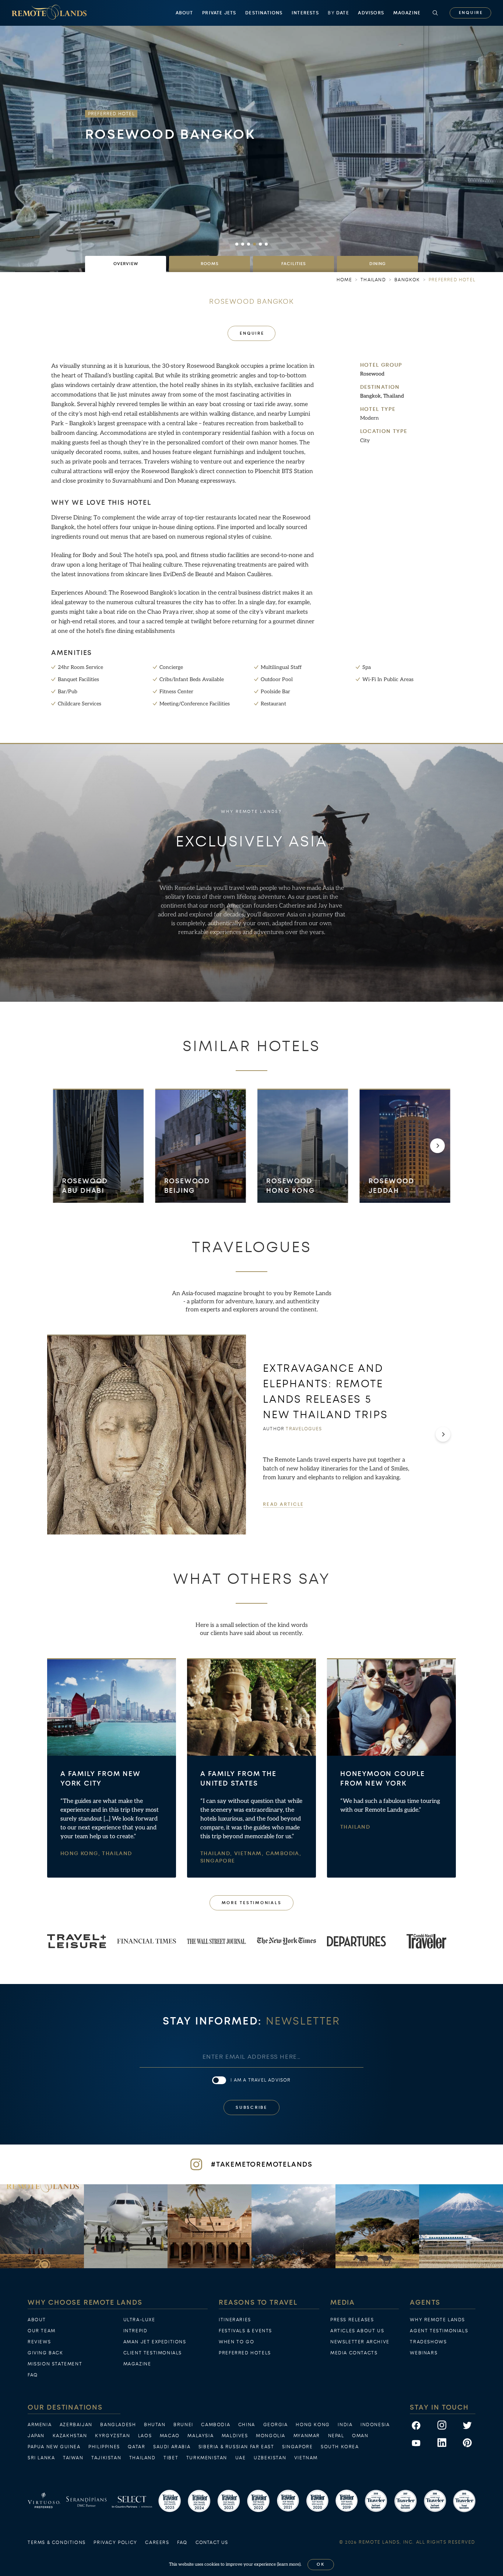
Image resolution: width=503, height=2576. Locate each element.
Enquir (471, 13)
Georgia (276, 2425)
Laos (145, 2436)
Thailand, (217, 1854)
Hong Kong (313, 2425)
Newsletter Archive (360, 2342)
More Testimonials (252, 1903)
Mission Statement (55, 2364)
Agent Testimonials (439, 2331)
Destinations (264, 13)
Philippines (104, 2447)
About (184, 13)
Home (344, 280)
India (345, 2425)
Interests (305, 13)
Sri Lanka (41, 2458)
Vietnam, (250, 1854)
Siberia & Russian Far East (236, 2447)
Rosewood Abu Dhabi (85, 1186)
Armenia (40, 2425)
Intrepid (136, 2331)
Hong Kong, (81, 1854)
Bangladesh (118, 2425)
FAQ (33, 2375)
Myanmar (307, 2436)
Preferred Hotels (245, 2353)
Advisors (371, 13)
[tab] (126, 264)
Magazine (407, 13)
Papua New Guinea (54, 2447)
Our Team (42, 2331)
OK (321, 2564)
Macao (170, 2436)
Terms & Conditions (57, 2542)
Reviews (39, 2342)
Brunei (183, 2425)
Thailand (117, 1854)
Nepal (336, 2436)
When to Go (236, 2342)
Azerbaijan (76, 2425)
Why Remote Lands (437, 2320)
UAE (241, 2458)
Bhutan (155, 2425)
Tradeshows (428, 2342)
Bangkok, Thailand (382, 396)
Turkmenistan (207, 2458)
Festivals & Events (245, 2331)
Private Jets (219, 13)
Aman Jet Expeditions (155, 2342)
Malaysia (201, 2436)
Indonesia (375, 2425)
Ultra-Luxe (139, 2320)
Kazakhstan (70, 2436)
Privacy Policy (115, 2542)
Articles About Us (357, 2331)
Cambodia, (284, 1854)
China (247, 2425)
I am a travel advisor (261, 2080)
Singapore (218, 1861)
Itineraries (235, 2320)
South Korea (340, 2447)
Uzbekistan (270, 2458)
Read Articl (283, 1504)
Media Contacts (354, 2353)
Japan (36, 2436)
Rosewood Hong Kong (290, 1186)
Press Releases (352, 2320)
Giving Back (45, 2353)
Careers (157, 2542)
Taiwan (73, 2458)
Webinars (424, 2353)
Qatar (136, 2447)
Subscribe (251, 2108)
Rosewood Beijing (187, 1186)
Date (338, 13)
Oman (360, 2436)
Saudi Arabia (172, 2447)
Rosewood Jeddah (391, 1186)
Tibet (171, 2458)
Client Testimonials (153, 2353)
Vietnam (306, 2458)
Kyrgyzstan (112, 2436)
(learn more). (289, 2564)
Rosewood (372, 374)
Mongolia (271, 2436)
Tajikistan (106, 2458)
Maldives (235, 2436)
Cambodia (216, 2425)
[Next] (437, 1146)
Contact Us (212, 2542)
